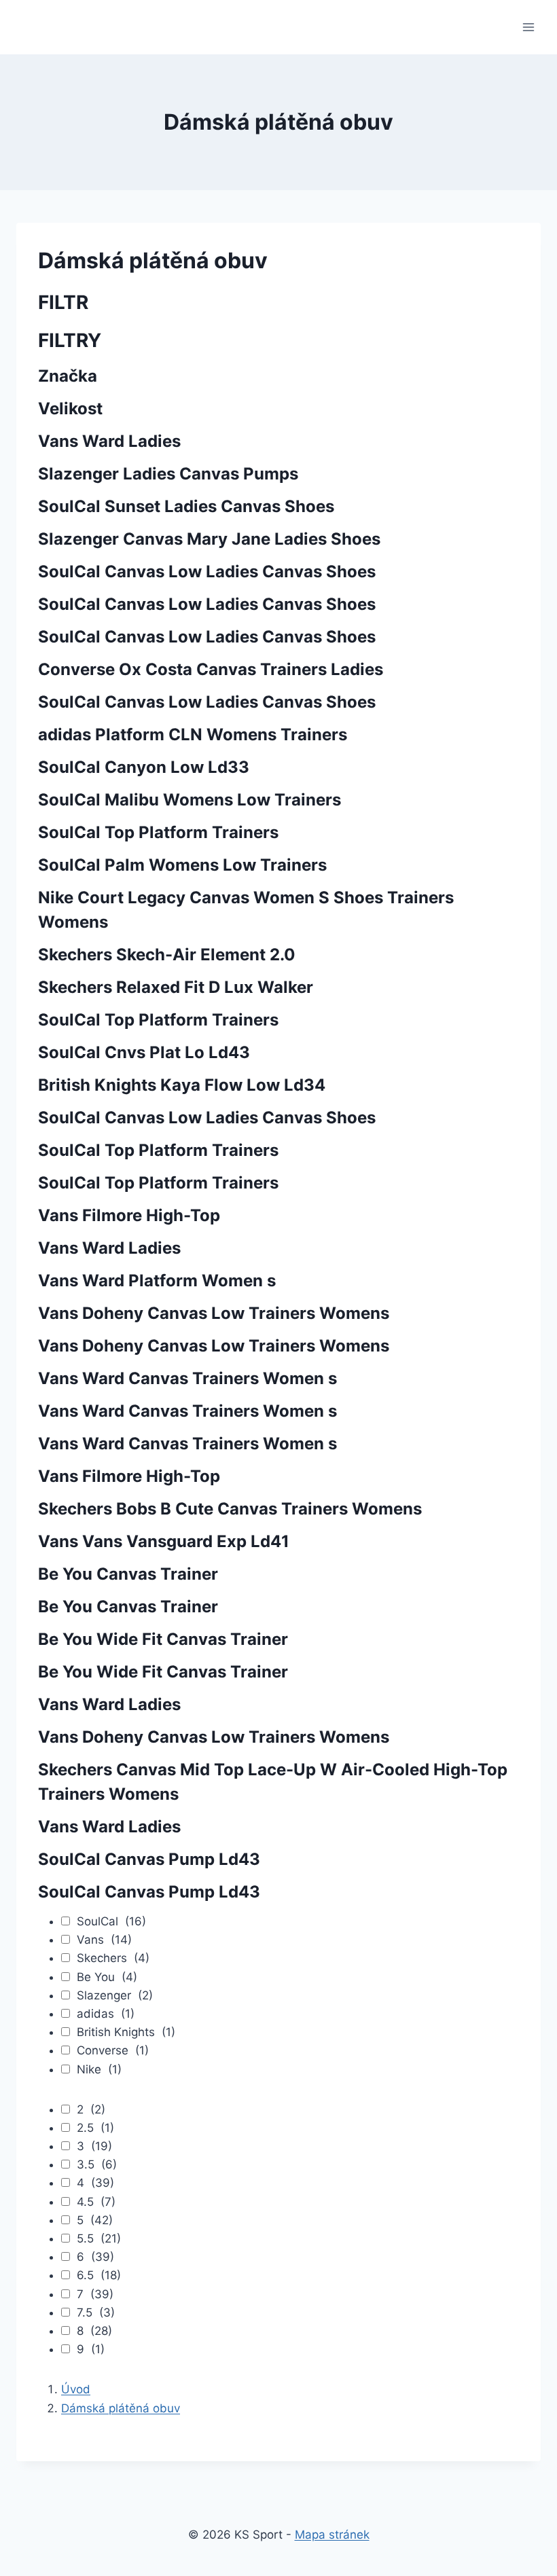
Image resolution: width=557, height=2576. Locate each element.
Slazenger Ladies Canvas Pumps (168, 474)
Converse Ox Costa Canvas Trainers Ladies (211, 669)
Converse (113, 2050)
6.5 (99, 2275)
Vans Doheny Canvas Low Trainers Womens (214, 1313)
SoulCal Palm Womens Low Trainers (182, 865)
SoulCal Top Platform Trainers (158, 832)
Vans (104, 1940)
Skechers (113, 1958)
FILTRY (70, 340)
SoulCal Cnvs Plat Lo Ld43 (144, 1052)
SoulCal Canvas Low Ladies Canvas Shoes (207, 572)
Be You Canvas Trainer (128, 1574)
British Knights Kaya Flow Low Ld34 (182, 1085)
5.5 (99, 2238)
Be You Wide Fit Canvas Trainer (163, 1639)
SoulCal (111, 1921)
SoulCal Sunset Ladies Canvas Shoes (186, 506)
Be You (107, 1977)
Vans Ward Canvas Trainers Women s (187, 1378)
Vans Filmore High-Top (129, 1215)
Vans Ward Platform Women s (157, 1281)
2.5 (95, 2128)
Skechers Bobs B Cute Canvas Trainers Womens (230, 1509)
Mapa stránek (332, 2535)
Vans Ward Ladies (109, 441)
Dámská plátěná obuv (121, 2408)
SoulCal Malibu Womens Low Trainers (190, 800)
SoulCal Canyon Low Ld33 (144, 767)
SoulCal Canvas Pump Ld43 (149, 1859)
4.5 (96, 2202)
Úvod (76, 2389)
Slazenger (115, 1995)
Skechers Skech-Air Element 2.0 (167, 955)
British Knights (126, 2032)
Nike (99, 2069)
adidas (106, 2014)
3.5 (97, 2164)
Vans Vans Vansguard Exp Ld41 (164, 1541)
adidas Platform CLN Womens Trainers (193, 734)
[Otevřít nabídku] (528, 27)
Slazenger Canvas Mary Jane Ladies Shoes (209, 539)
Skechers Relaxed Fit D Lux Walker (176, 987)
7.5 (96, 2312)
